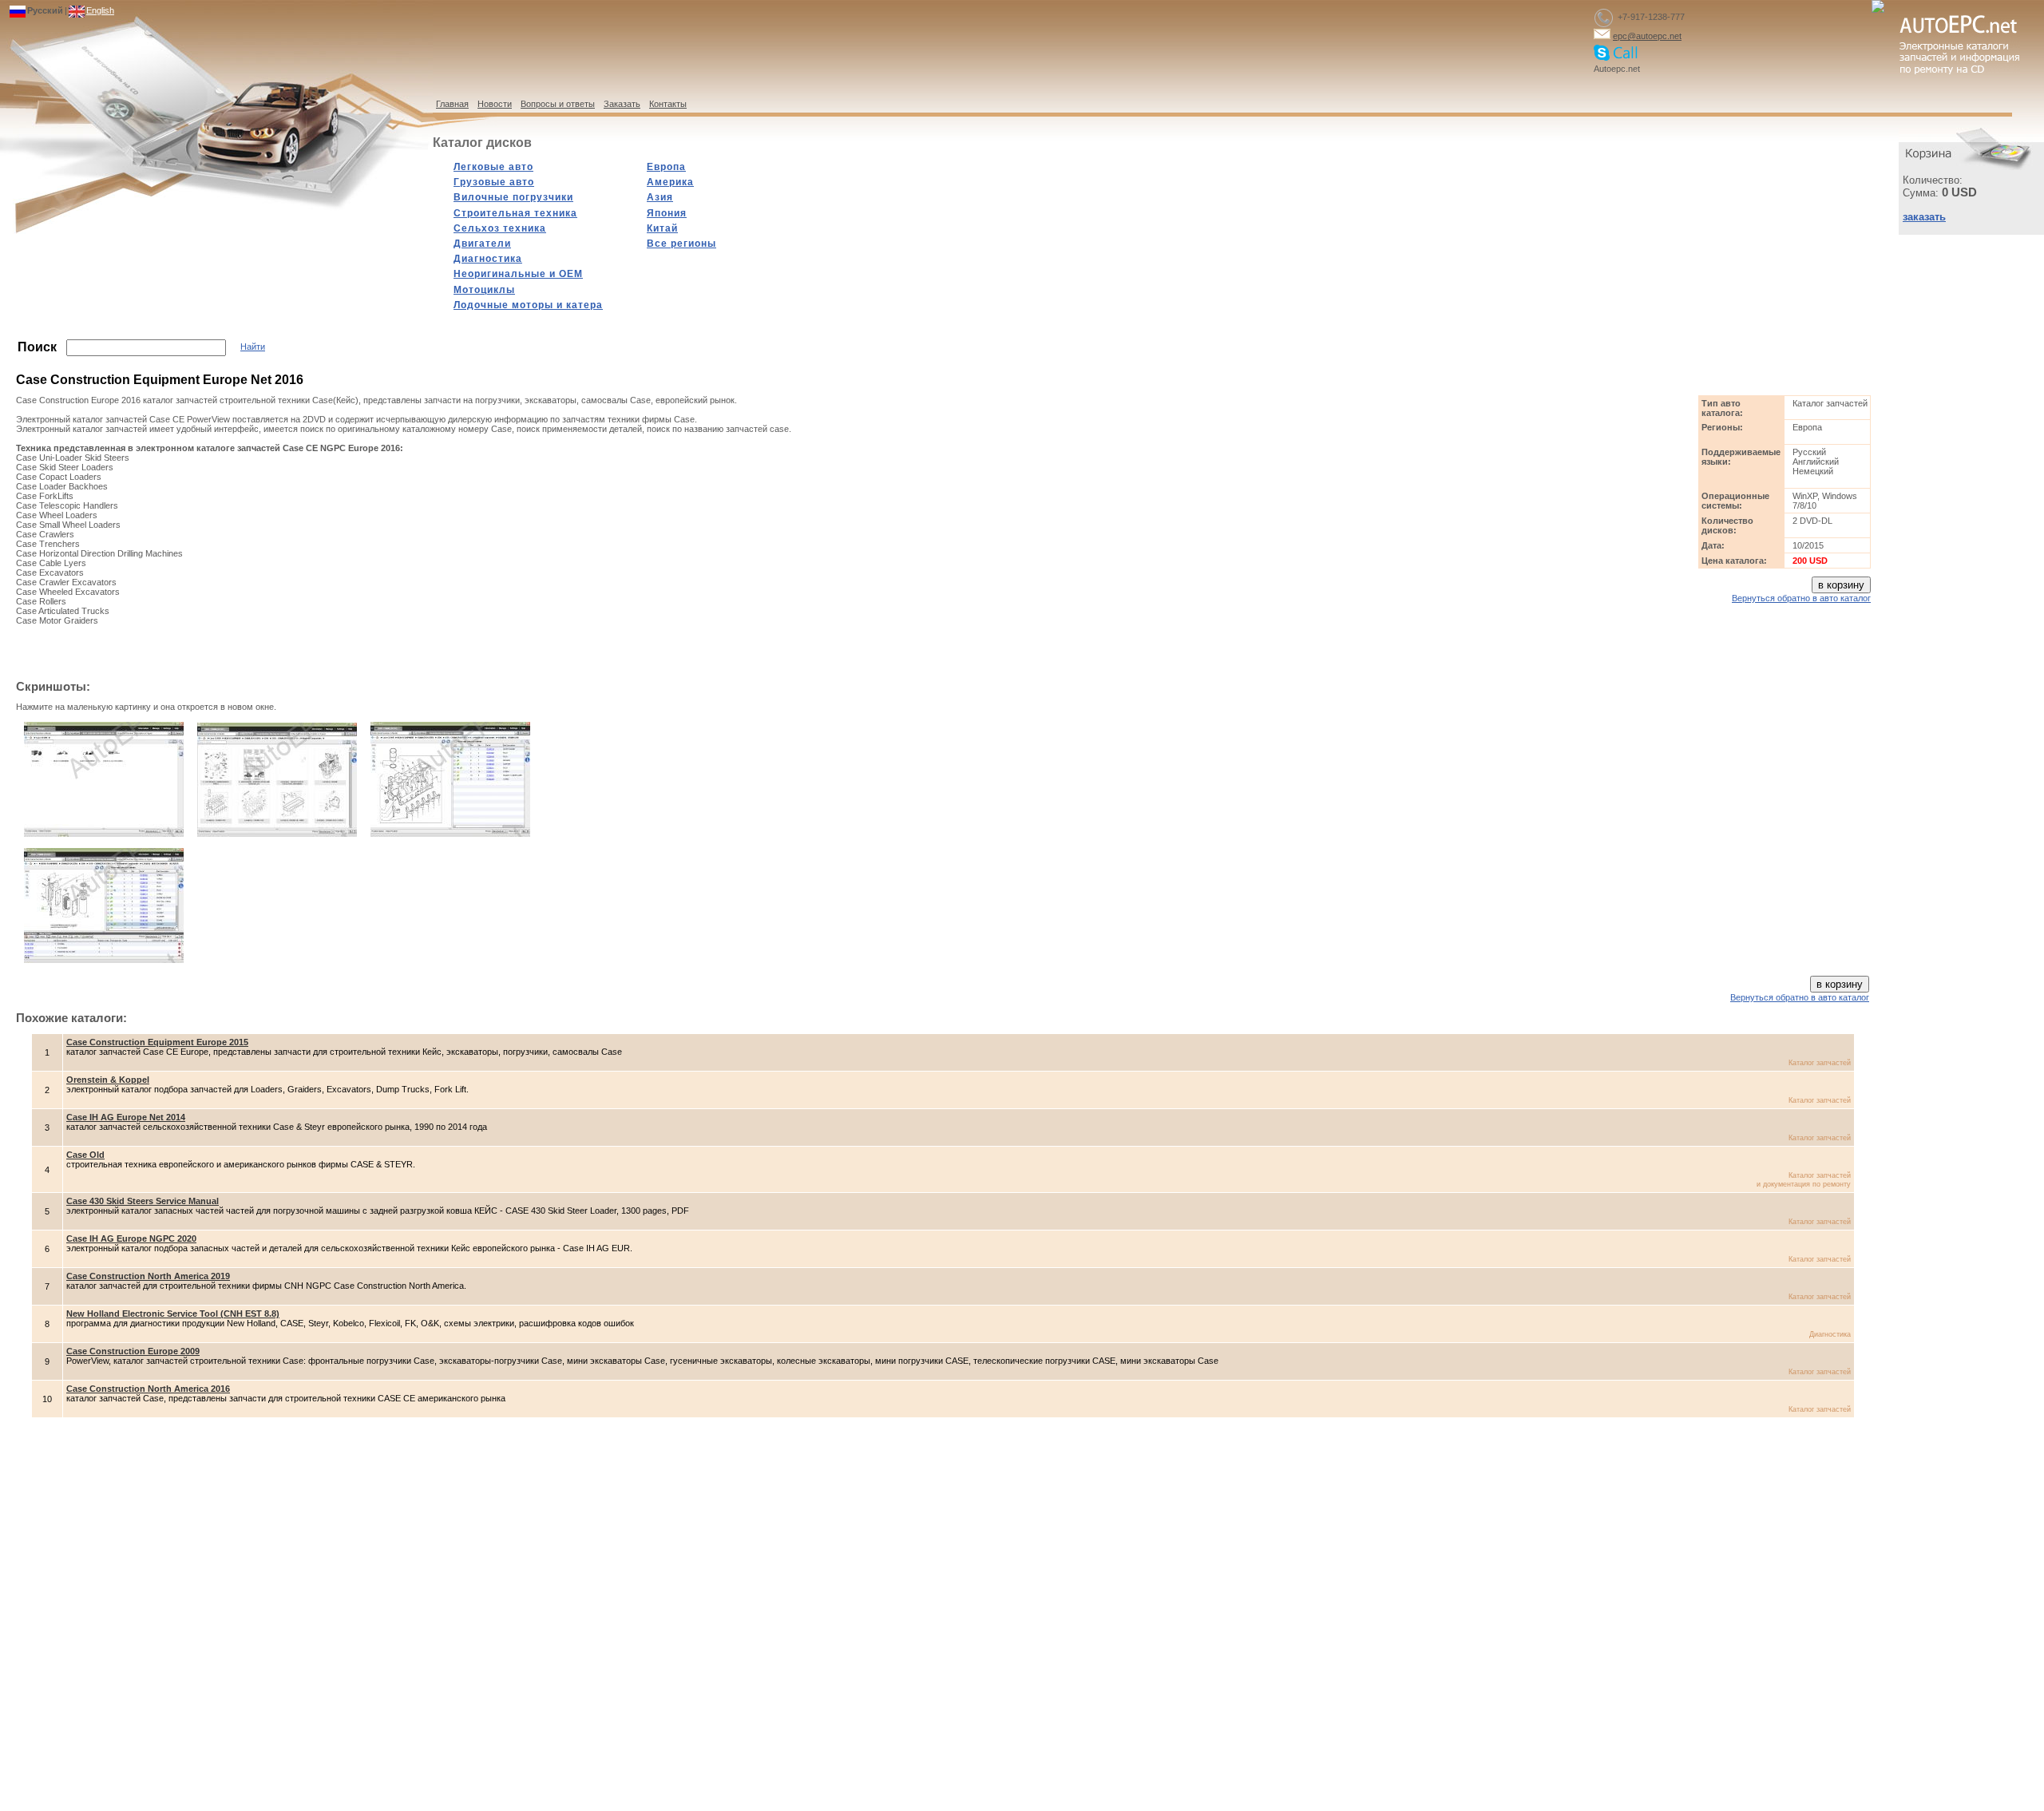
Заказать (622, 104)
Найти (253, 347)
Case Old (85, 1155)
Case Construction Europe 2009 (133, 1351)
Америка (670, 182)
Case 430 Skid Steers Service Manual (143, 1201)
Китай (662, 228)
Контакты (668, 104)
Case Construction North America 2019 (148, 1276)
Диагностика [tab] (488, 259)
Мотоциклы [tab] (484, 290)
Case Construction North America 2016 (148, 1389)
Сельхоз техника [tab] (500, 228)
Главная (452, 104)
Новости (495, 104)
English (100, 10)
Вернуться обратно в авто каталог (1801, 598)
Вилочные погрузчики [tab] (513, 197)
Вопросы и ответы (558, 104)
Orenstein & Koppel (108, 1080)
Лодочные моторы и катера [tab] (528, 305)
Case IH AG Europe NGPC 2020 (131, 1238)
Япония (667, 213)
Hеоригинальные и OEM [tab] (518, 274)
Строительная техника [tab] (515, 213)
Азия (660, 197)
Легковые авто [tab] (493, 167)
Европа (666, 167)
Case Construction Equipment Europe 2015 (157, 1042)
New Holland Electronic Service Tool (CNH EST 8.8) (173, 1314)
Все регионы (681, 244)
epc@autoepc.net (1647, 36)
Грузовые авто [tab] (494, 182)
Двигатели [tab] (482, 244)
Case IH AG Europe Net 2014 (126, 1117)
